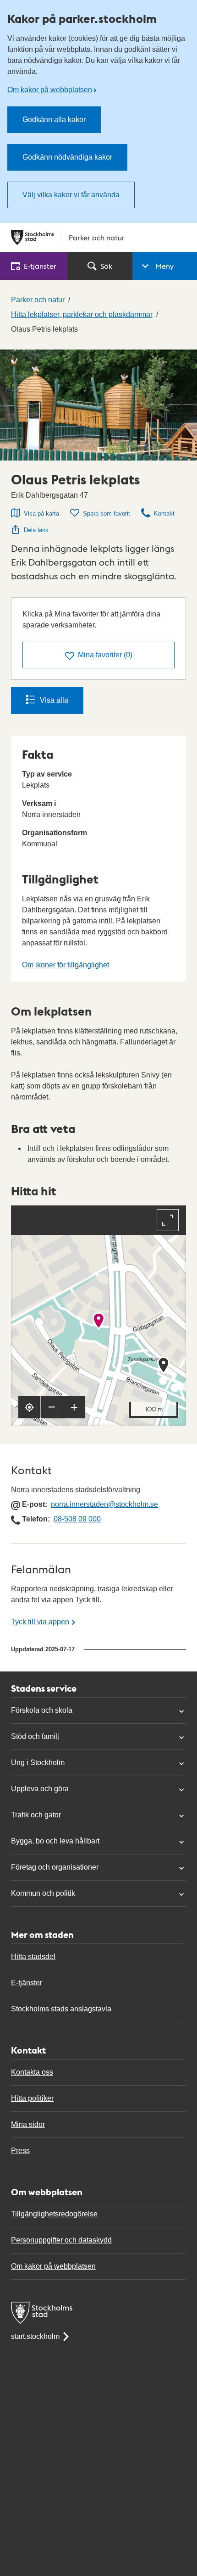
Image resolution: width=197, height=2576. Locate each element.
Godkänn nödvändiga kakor (67, 157)
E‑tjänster (40, 266)
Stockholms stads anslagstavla (61, 2009)
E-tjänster (27, 1983)
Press (20, 2151)
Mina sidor (28, 2124)
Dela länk (36, 530)
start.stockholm (35, 2336)
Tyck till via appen (40, 1622)
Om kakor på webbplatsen (50, 90)
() (105, 655)
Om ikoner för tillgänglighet (66, 965)
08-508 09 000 (77, 1519)
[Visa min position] (29, 1407)
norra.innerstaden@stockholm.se (104, 1504)
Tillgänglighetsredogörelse (54, 2214)
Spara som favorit (107, 514)
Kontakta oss (32, 2072)
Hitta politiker (32, 2098)
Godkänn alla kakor (54, 119)
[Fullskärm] (168, 1220)
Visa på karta (41, 514)
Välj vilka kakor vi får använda (71, 195)
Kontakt (164, 514)
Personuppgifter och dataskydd (61, 2240)
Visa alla (54, 700)
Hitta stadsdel (33, 1957)
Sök (106, 266)
